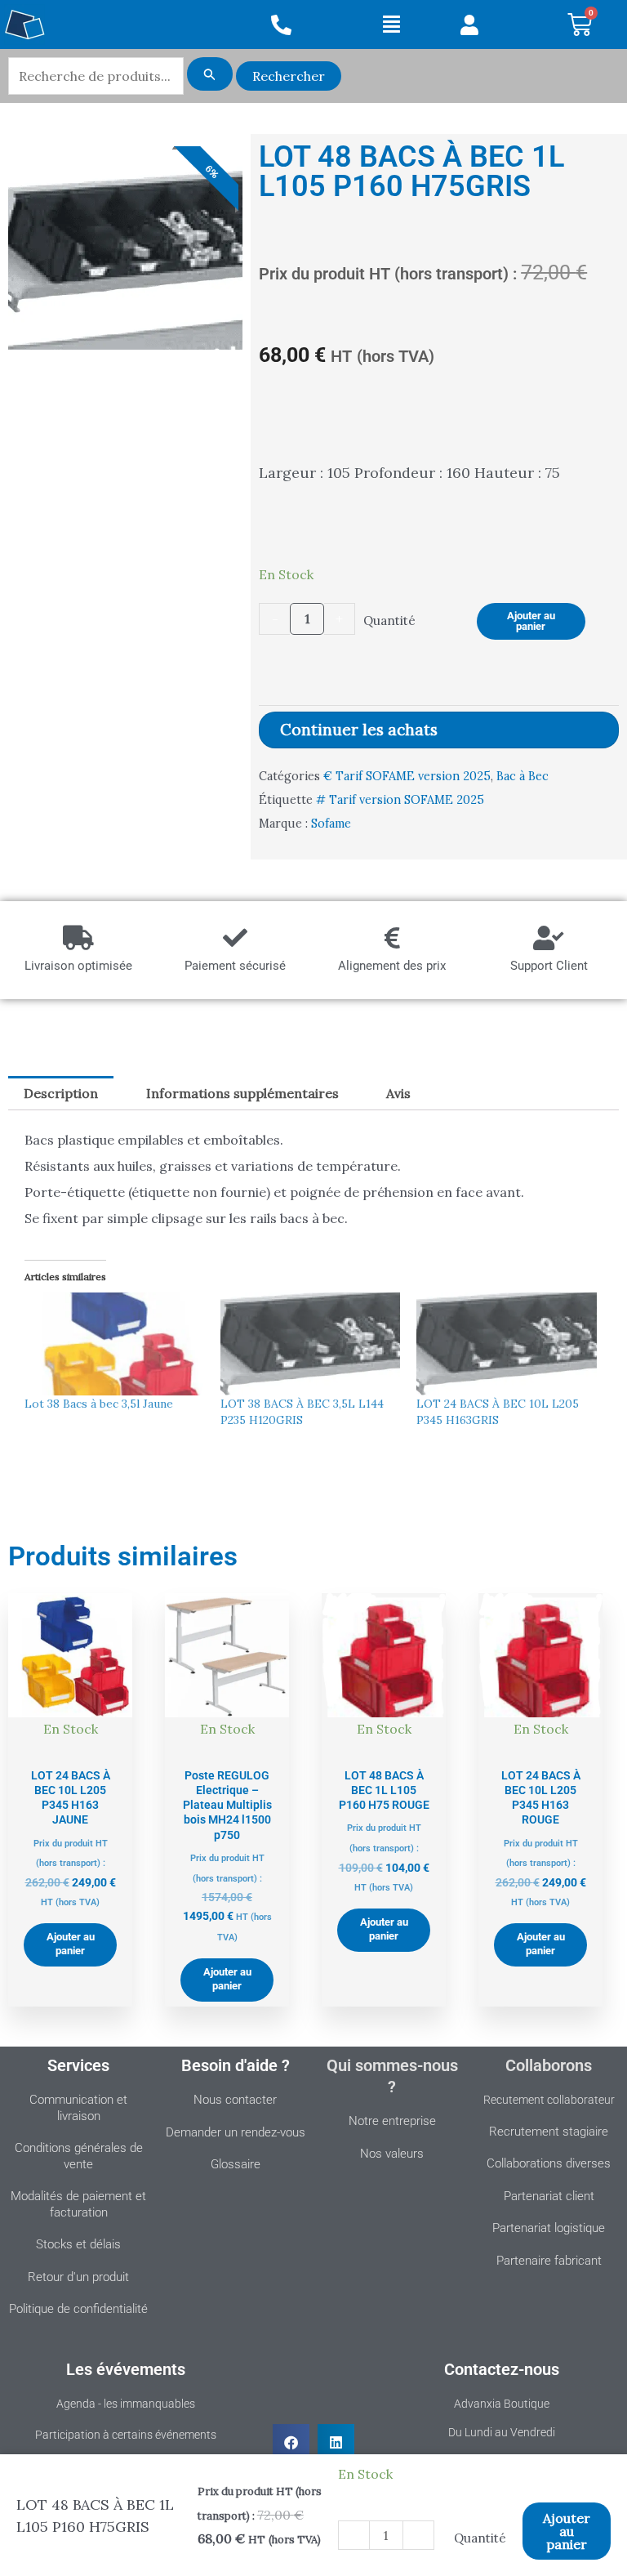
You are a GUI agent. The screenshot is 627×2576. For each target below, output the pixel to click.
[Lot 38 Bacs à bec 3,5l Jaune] (114, 1344)
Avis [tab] (398, 1093)
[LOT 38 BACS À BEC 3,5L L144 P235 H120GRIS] (310, 1344)
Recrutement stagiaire (549, 2132)
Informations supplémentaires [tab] (242, 1093)
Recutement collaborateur (549, 2100)
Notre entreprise (392, 2121)
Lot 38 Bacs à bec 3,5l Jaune (99, 1404)
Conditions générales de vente (79, 2156)
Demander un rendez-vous (236, 2132)
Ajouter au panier (531, 621)
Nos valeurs (392, 2154)
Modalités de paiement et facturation (78, 2204)
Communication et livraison (78, 2108)
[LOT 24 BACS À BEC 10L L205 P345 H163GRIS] (506, 1344)
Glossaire (236, 2164)
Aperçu (71, 1743)
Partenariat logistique (549, 2228)
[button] (392, 25)
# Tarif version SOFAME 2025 (400, 800)
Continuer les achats (359, 730)
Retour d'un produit (78, 2277)
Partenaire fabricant (549, 2261)
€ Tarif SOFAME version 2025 (407, 776)
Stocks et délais (78, 2244)
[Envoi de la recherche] (210, 74)
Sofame (331, 824)
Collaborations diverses (549, 2163)
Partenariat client (549, 2196)
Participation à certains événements (126, 2435)
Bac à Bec (522, 776)
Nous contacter (235, 2100)
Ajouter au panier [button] (71, 1944)
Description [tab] (61, 1093)
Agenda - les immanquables (126, 2404)
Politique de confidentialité (78, 2309)
